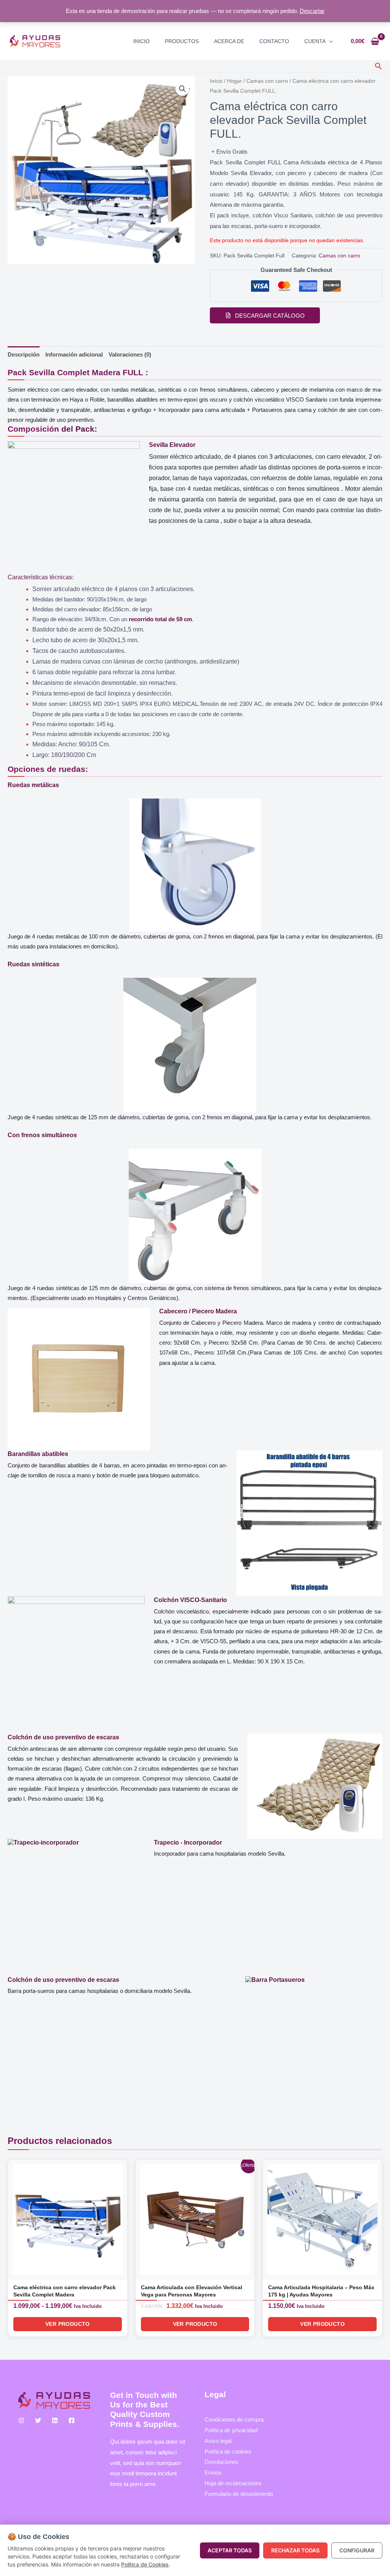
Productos (182, 41)
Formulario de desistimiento (239, 2494)
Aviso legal (218, 2441)
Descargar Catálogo (270, 316)
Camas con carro (267, 81)
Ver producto (68, 2324)
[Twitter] (38, 2420)
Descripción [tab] (24, 354)
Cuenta (315, 41)
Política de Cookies (145, 2564)
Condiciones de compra (234, 2419)
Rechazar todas (295, 2550)
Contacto (274, 41)
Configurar (357, 2550)
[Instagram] (21, 2420)
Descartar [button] (312, 11)
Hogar (234, 81)
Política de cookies (228, 2451)
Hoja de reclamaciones (233, 2483)
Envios (213, 2472)
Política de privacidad (231, 2430)
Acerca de (229, 41)
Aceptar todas (230, 2550)
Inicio (141, 41)
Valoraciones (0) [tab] (130, 354)
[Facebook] (72, 2420)
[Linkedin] (55, 2420)
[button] (329, 41)
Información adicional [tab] (74, 354)
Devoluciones (221, 2462)
